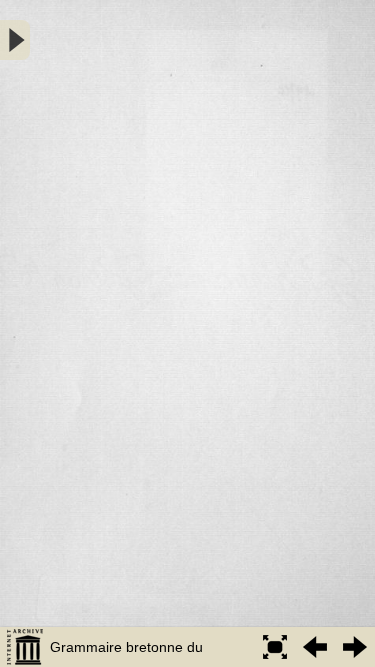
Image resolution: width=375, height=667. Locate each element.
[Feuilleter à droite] (355, 647)
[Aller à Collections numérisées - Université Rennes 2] (25, 647)
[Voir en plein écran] (275, 647)
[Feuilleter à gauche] (315, 647)
